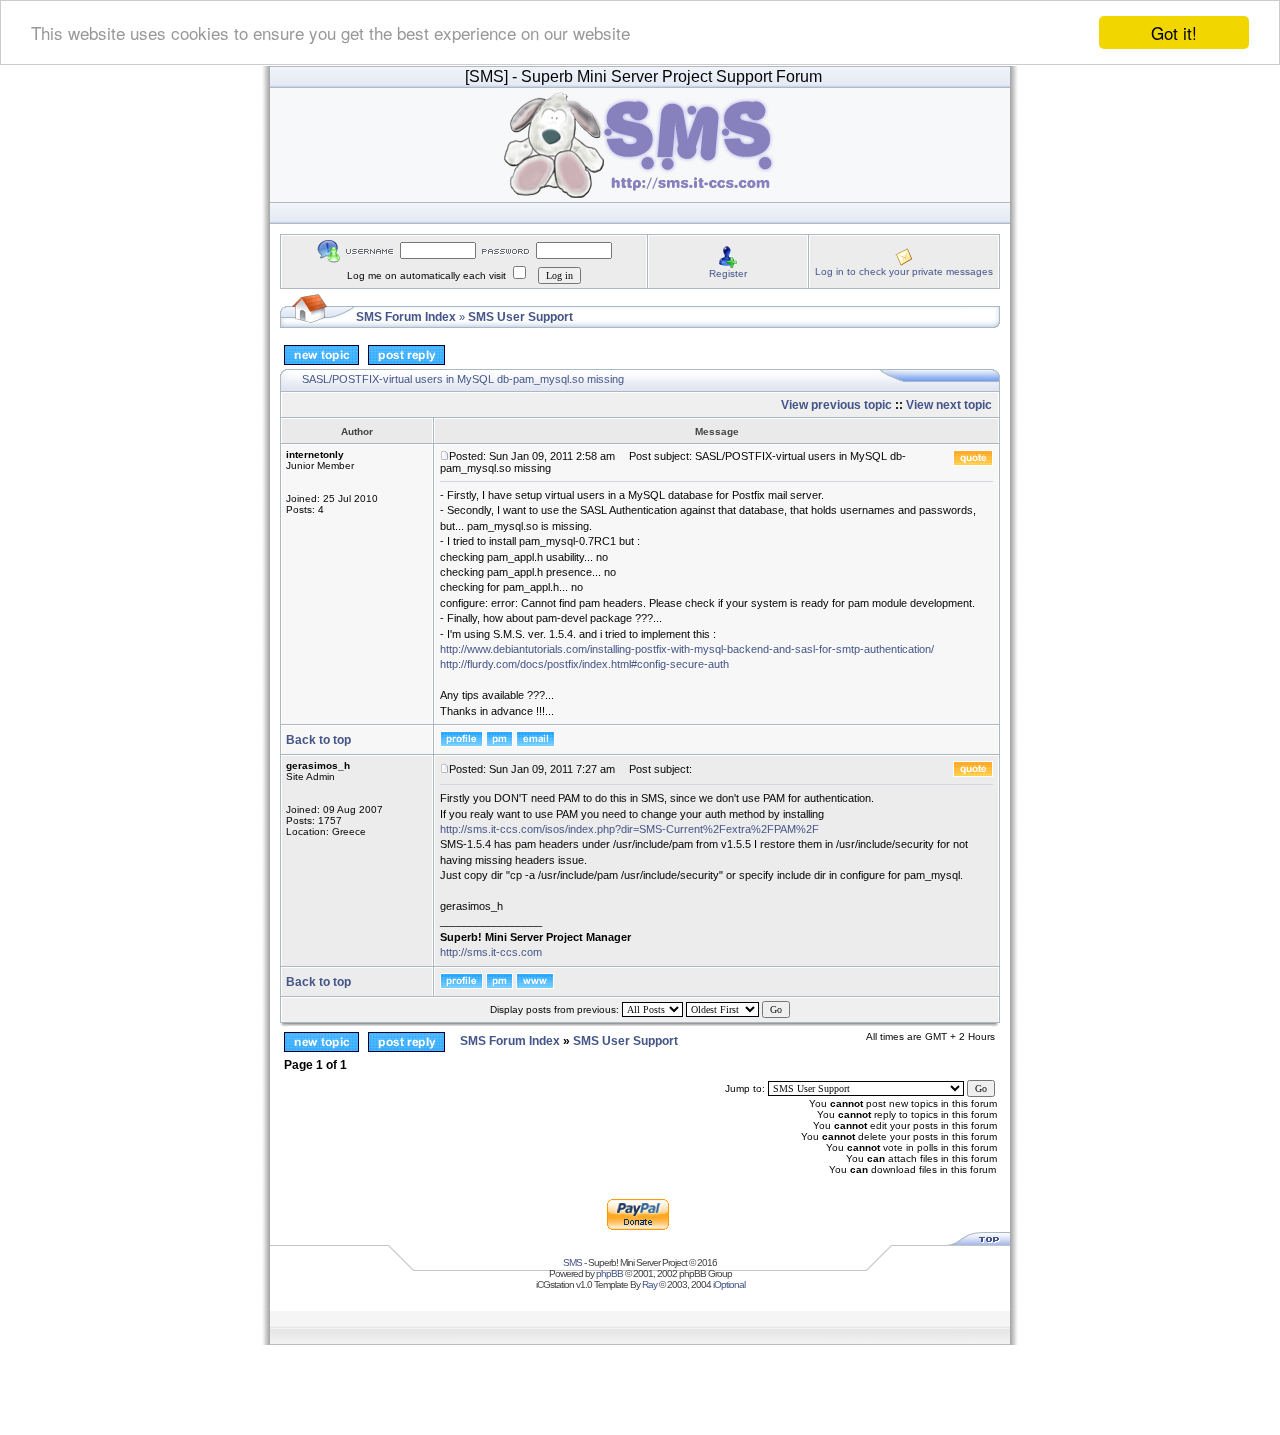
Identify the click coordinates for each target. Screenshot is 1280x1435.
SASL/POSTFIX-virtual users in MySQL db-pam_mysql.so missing (463, 379)
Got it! (1174, 32)
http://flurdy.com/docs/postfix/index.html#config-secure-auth (584, 664)
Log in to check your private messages (904, 271)
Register (728, 273)
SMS (572, 1262)
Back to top (318, 740)
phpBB (609, 1273)
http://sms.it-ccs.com (491, 952)
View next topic (949, 405)
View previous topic (836, 405)
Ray (649, 1284)
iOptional (729, 1284)
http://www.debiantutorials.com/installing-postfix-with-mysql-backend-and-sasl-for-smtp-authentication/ (687, 649)
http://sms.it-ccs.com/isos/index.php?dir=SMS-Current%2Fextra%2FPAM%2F (629, 829)
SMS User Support (520, 317)
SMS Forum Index (406, 317)
